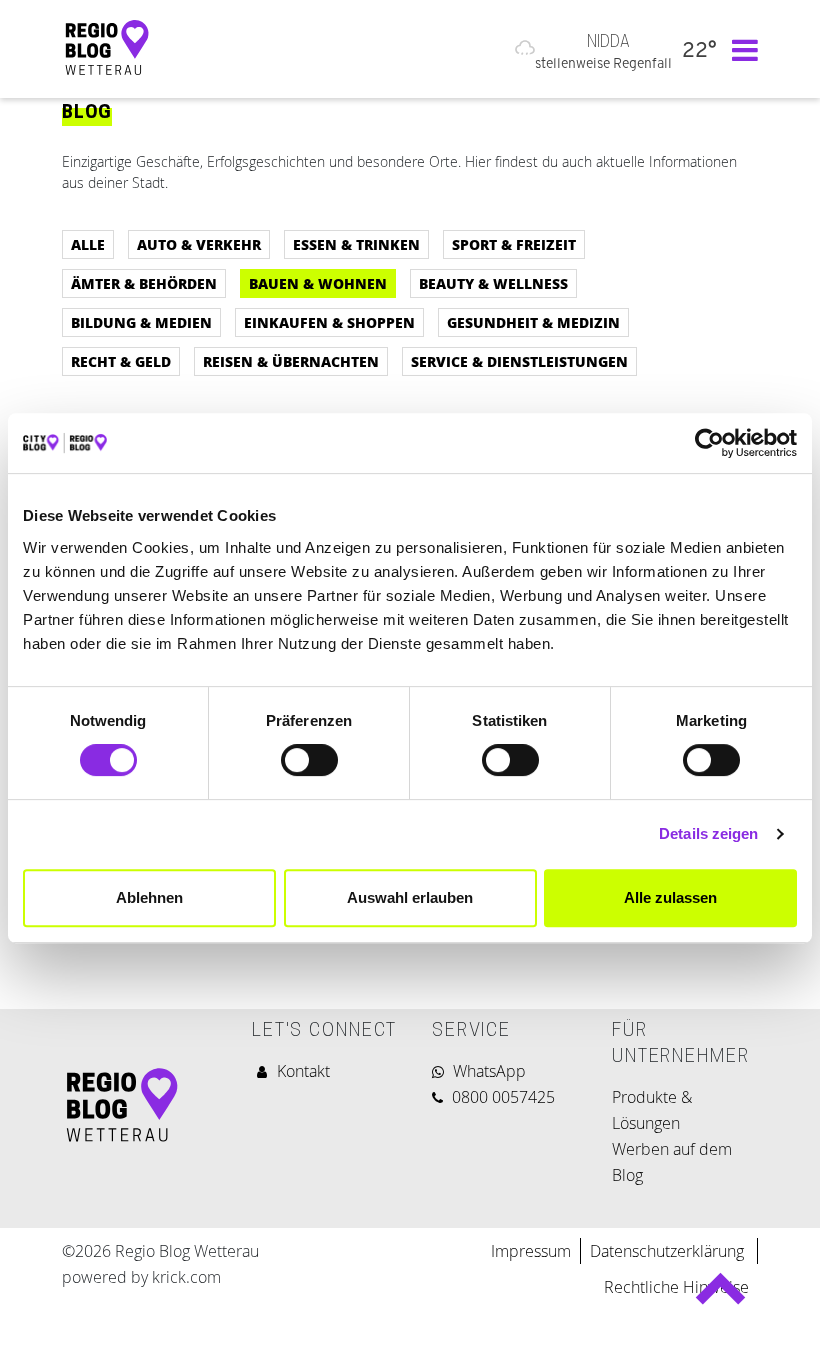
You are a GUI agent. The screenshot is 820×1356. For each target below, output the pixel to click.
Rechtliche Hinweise (676, 1287)
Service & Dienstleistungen (519, 361)
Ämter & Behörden (144, 283)
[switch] (309, 760)
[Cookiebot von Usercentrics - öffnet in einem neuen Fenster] (709, 443)
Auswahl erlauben (410, 897)
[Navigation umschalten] (740, 49)
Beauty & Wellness (493, 283)
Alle (88, 244)
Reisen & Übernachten (291, 361)
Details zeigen (708, 833)
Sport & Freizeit (514, 244)
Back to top (720, 1297)
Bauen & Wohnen (318, 283)
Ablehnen (149, 897)
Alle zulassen (670, 897)
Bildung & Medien (141, 322)
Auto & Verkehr (199, 244)
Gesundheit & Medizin (533, 322)
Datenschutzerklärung (669, 1251)
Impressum (531, 1251)
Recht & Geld (121, 361)
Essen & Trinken (356, 244)
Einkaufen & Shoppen (329, 322)
